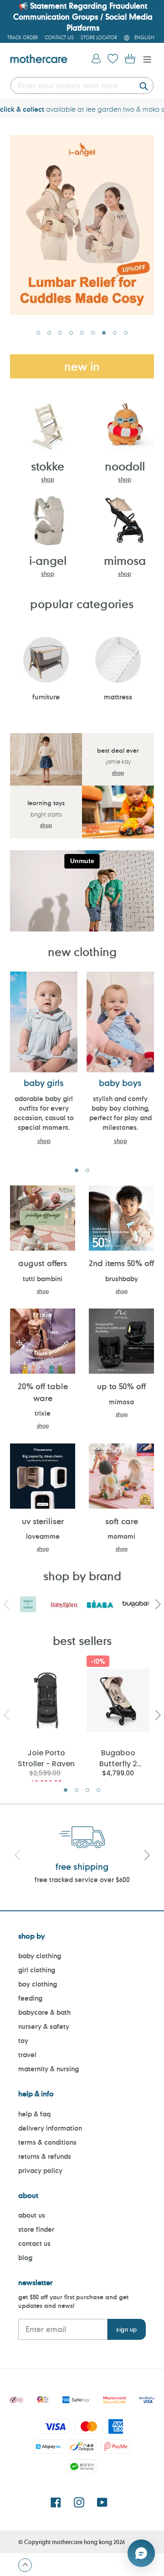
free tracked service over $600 (82, 1880)
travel (27, 2055)
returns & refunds (45, 2156)
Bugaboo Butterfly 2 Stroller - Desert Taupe (118, 1758)
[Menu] (145, 59)
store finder (36, 2229)
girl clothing (37, 1970)
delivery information (50, 2128)
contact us (34, 2243)
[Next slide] (147, 1856)
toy (23, 2041)
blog (25, 2258)
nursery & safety (44, 2026)
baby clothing (40, 1956)
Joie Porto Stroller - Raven (46, 1758)
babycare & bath (44, 2012)
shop (48, 479)
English (144, 37)
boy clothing (38, 1984)
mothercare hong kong (82, 2542)
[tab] (38, 333)
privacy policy (40, 2170)
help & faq (34, 2114)
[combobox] (82, 85)
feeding (30, 1998)
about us (32, 2215)
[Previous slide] (17, 1856)
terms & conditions (47, 2142)
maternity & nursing (49, 2069)
